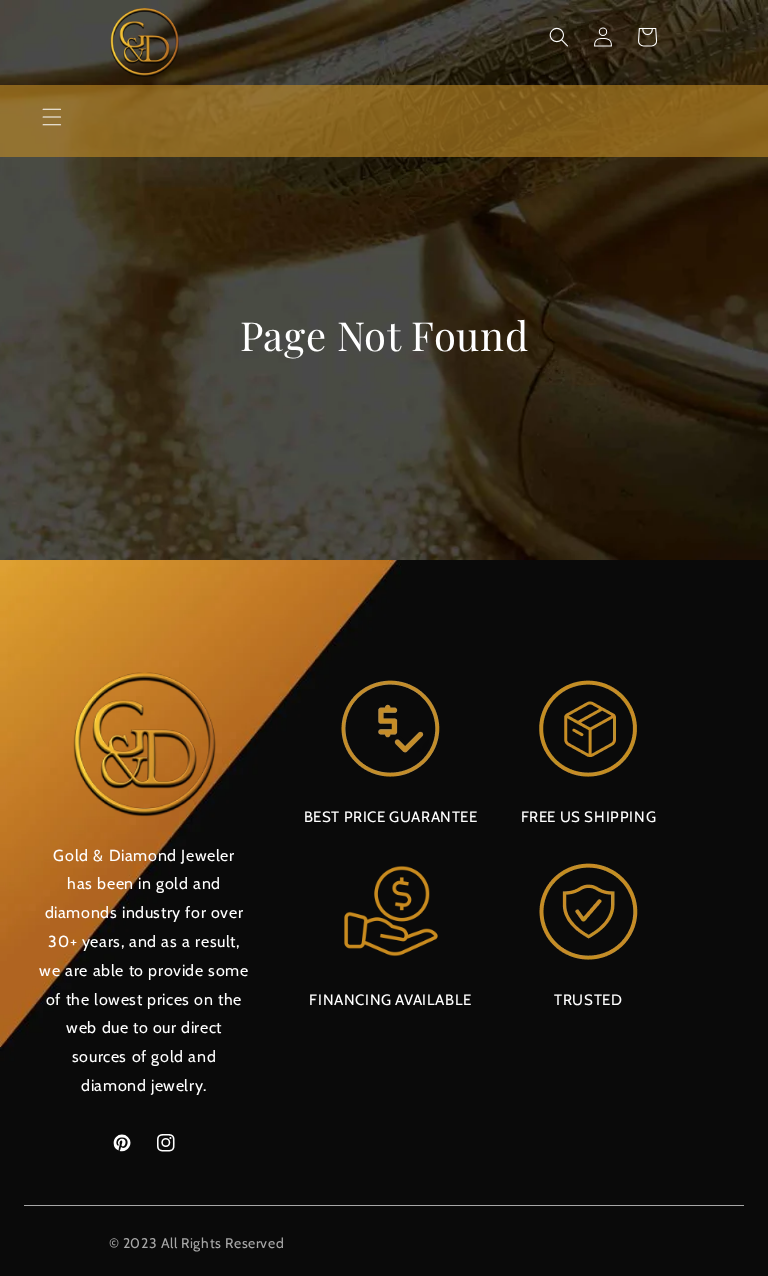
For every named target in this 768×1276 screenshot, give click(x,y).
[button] (559, 37)
